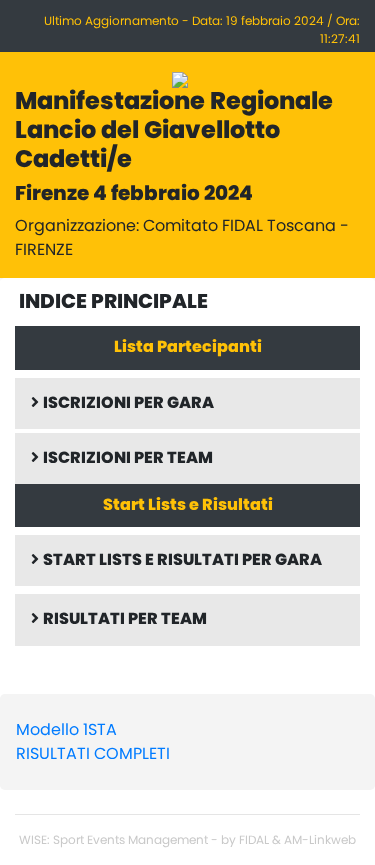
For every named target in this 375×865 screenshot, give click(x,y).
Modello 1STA (66, 730)
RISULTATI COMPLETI (93, 754)
